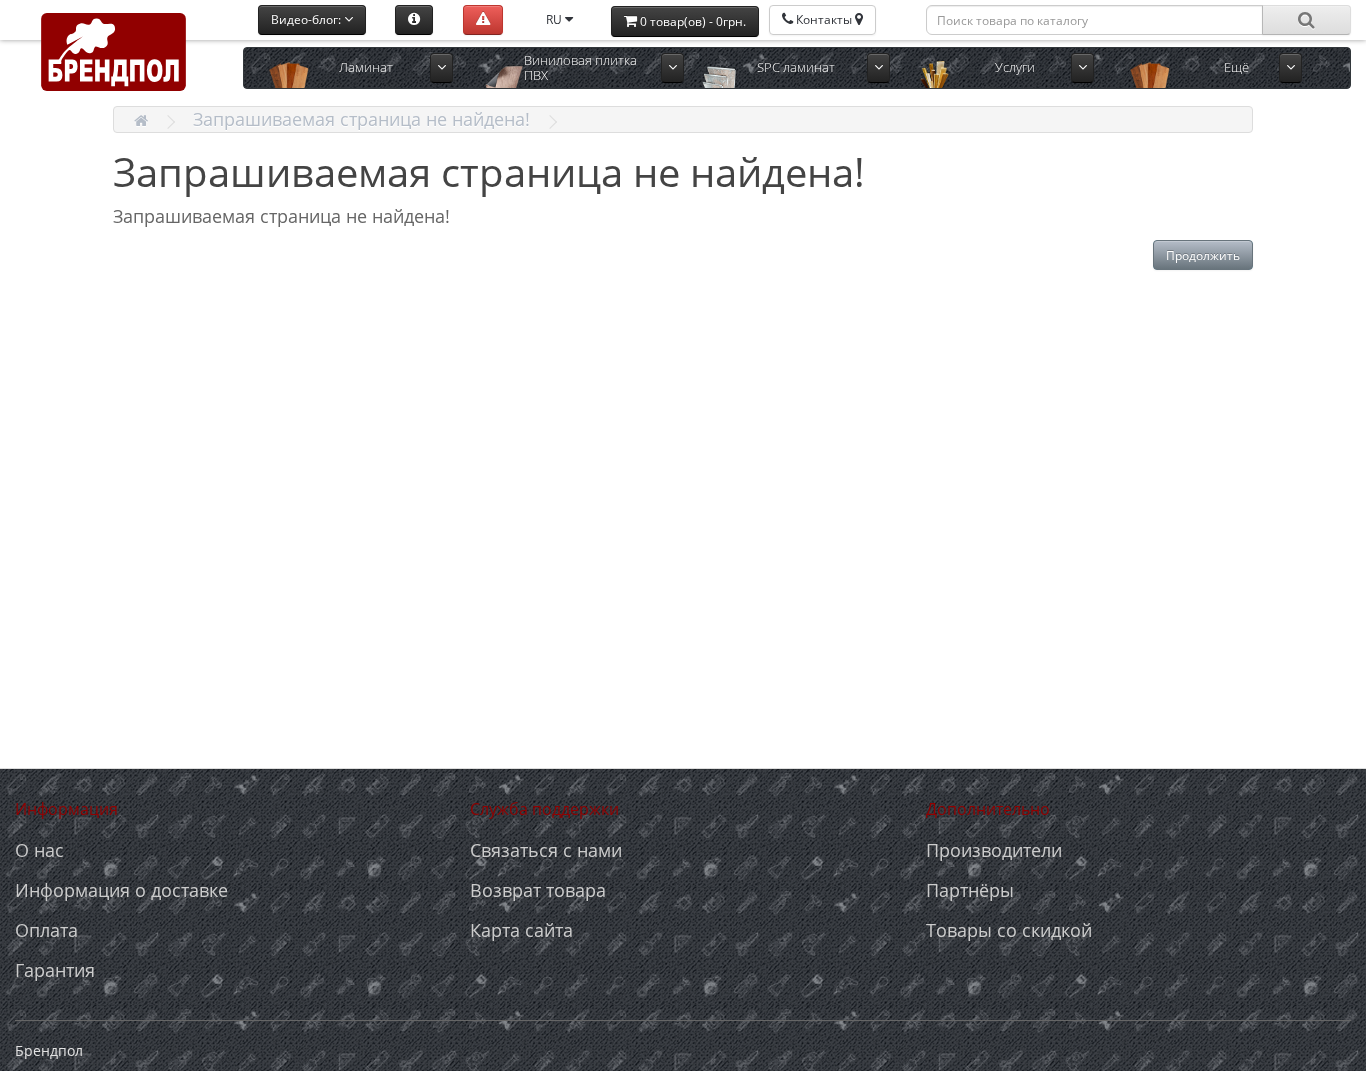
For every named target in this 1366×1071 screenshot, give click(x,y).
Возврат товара (538, 890)
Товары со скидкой (1009, 930)
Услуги (1015, 67)
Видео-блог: (307, 19)
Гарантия (55, 970)
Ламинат (366, 67)
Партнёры (970, 890)
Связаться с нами (546, 850)
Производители (994, 850)
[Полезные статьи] (414, 20)
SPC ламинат (796, 67)
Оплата (46, 930)
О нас (39, 850)
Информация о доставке (121, 890)
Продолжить (1203, 255)
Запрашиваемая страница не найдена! (361, 119)
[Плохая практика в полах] (483, 20)
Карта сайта (521, 930)
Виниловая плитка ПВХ (580, 67)
